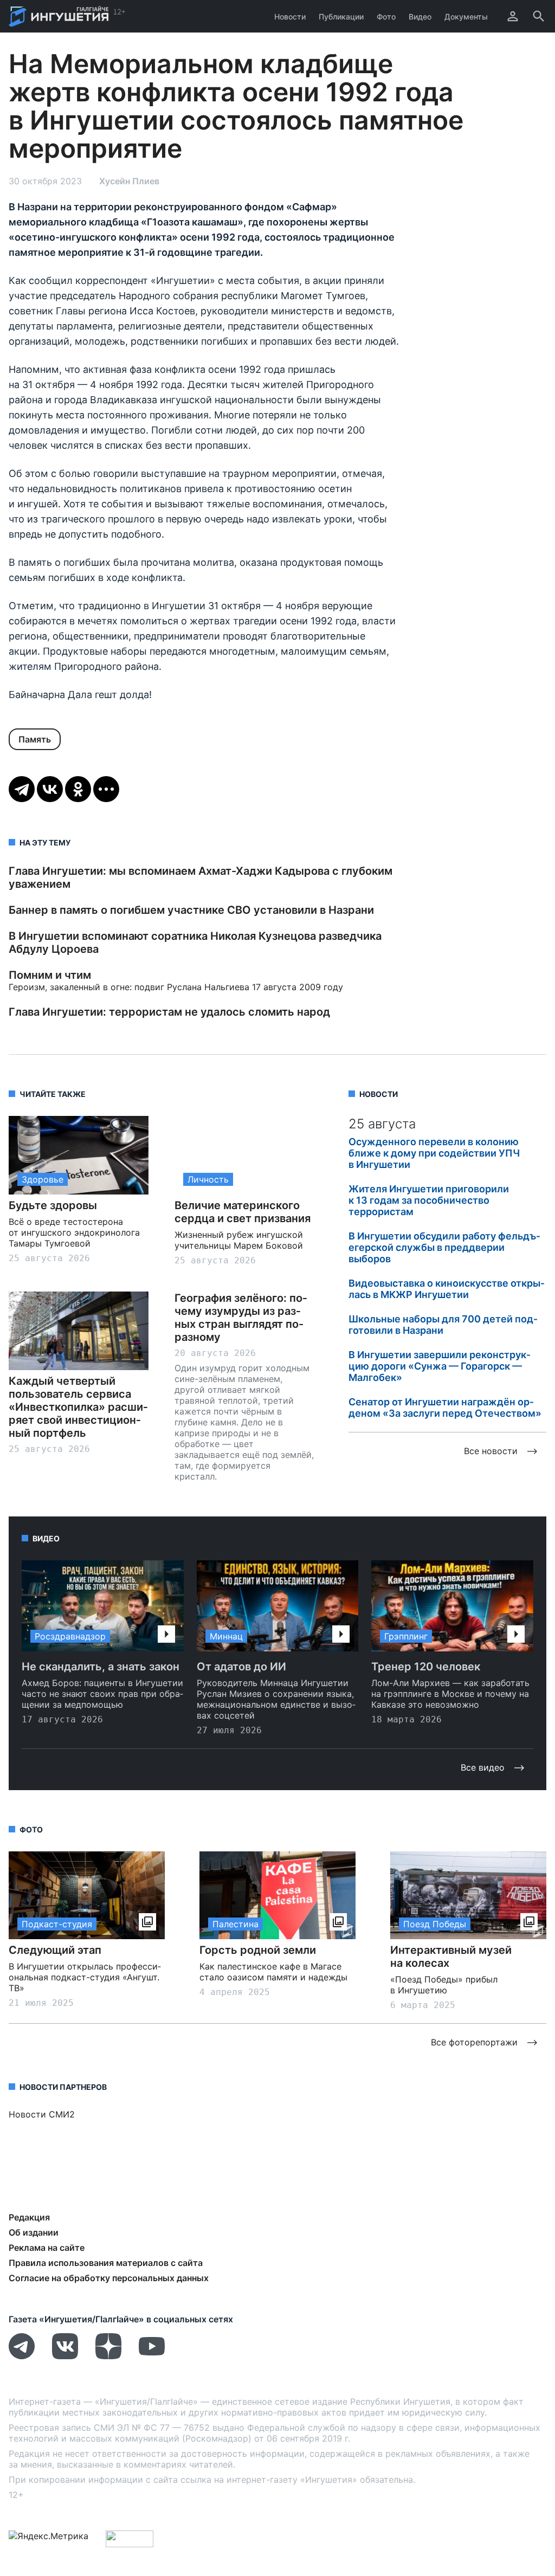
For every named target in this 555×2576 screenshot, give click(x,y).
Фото (386, 17)
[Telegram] (22, 789)
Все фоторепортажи (474, 2042)
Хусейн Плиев (129, 181)
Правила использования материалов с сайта (106, 2263)
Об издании (34, 2232)
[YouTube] (152, 2356)
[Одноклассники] (78, 789)
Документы (466, 17)
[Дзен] (108, 2356)
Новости (290, 17)
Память (35, 739)
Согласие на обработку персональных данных (109, 2278)
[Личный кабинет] (513, 16)
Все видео (483, 1767)
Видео (420, 17)
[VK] (65, 2356)
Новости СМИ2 (42, 2114)
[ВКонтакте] (50, 789)
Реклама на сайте (47, 2248)
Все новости (491, 1451)
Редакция (29, 2217)
